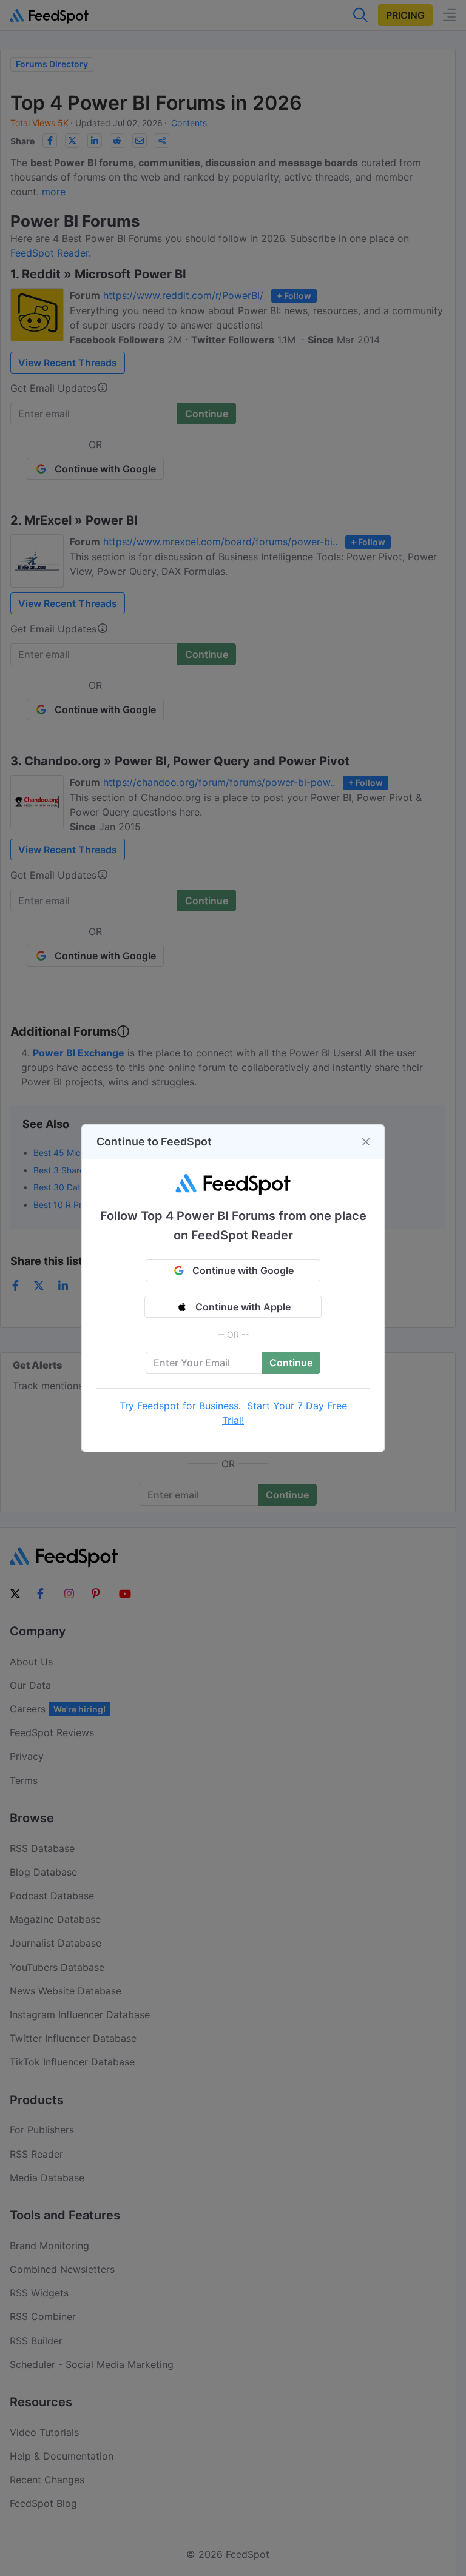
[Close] (366, 1142)
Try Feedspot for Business (179, 1406)
